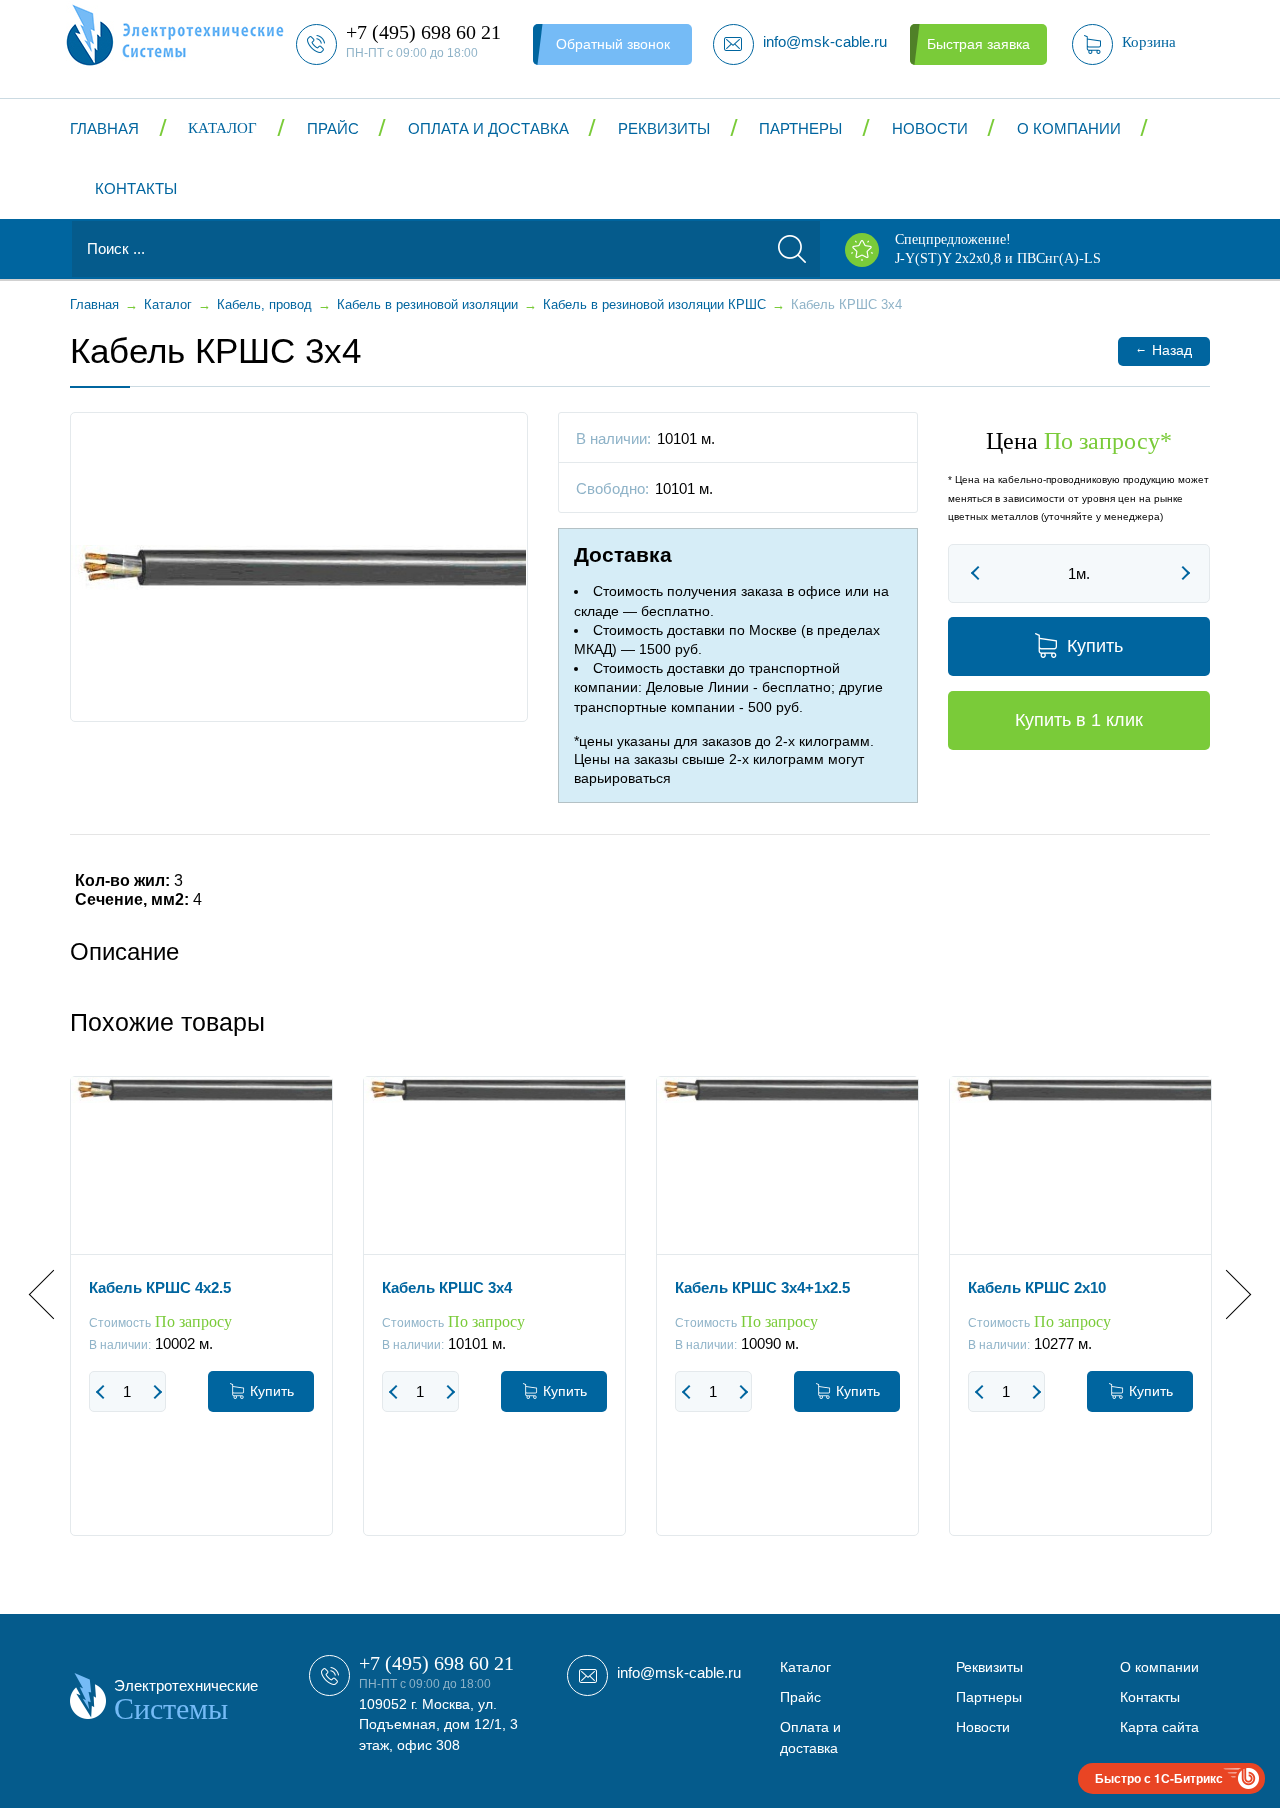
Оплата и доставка (488, 128)
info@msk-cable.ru (679, 1672)
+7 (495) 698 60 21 (436, 1663)
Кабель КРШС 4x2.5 (160, 1287)
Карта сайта (1159, 1727)
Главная (104, 128)
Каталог (222, 128)
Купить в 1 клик (1079, 720)
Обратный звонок (613, 44)
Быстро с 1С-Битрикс (1159, 1778)
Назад (1163, 349)
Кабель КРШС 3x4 (447, 1287)
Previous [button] (53, 1294)
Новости (930, 128)
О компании (1069, 128)
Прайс (333, 128)
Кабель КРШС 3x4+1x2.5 (762, 1287)
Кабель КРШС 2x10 (1037, 1287)
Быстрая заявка (978, 44)
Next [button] (1226, 1294)
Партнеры (800, 128)
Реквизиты (664, 128)
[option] (201, 1321)
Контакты (136, 188)
